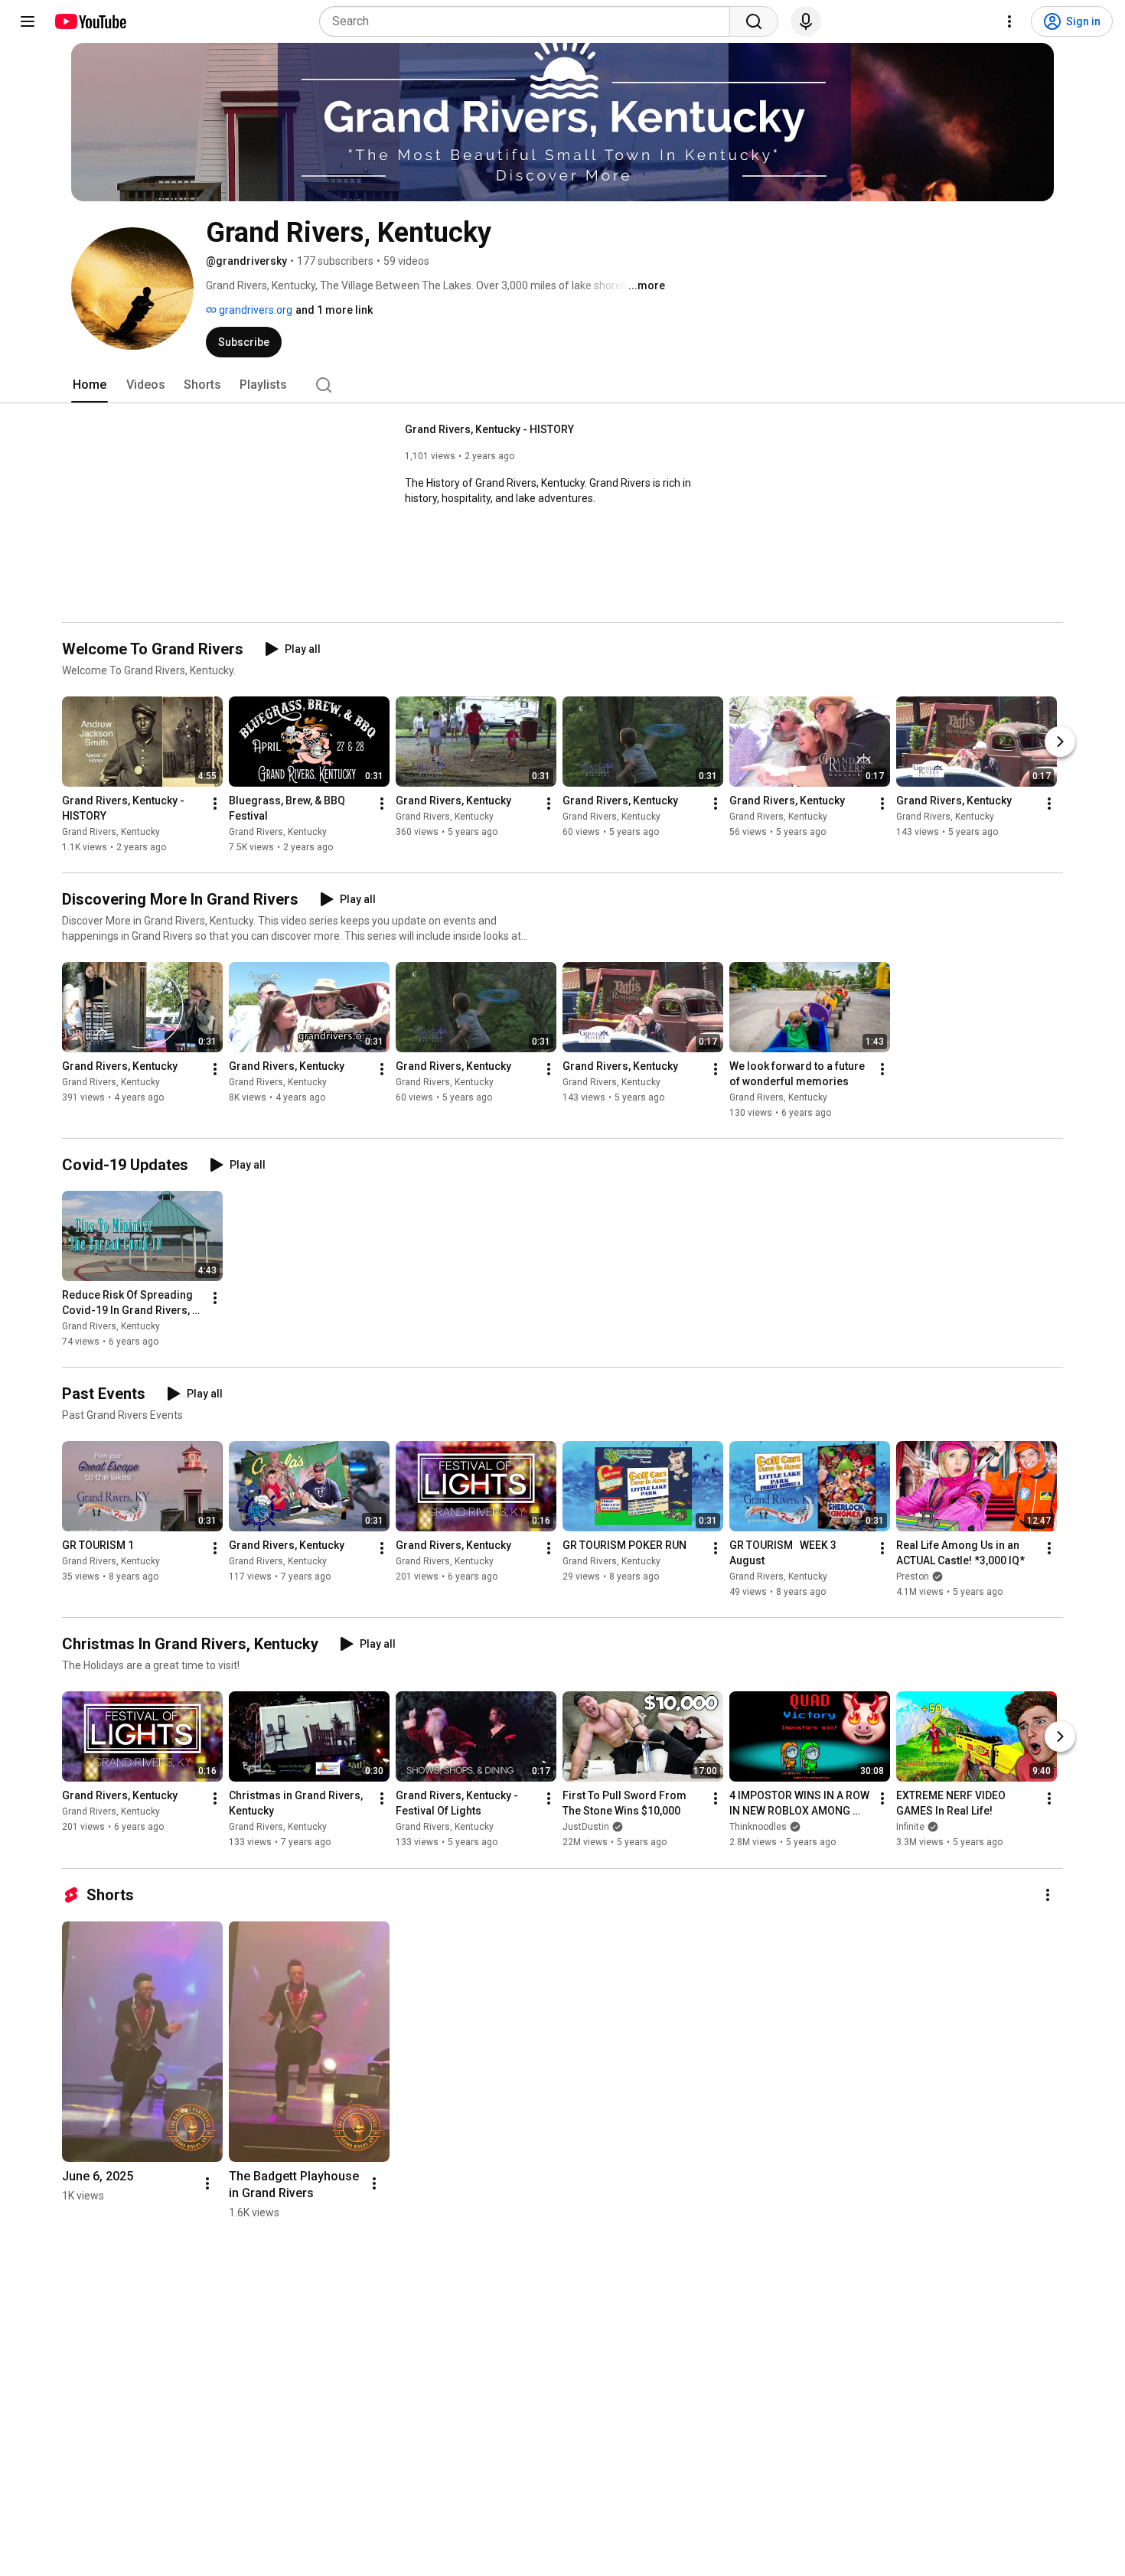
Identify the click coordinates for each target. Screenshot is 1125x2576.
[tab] (90, 385)
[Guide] (28, 21)
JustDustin (586, 1828)
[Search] (754, 21)
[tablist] (562, 385)
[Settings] (1009, 21)
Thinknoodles (758, 1828)
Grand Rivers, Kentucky (111, 832)
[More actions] (215, 804)
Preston (913, 1577)
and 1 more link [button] (334, 310)
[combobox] (529, 21)
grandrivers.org (254, 310)
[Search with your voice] (806, 21)
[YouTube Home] (90, 21)
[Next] (1060, 742)
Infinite (910, 1828)
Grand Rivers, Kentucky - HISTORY (489, 429)
